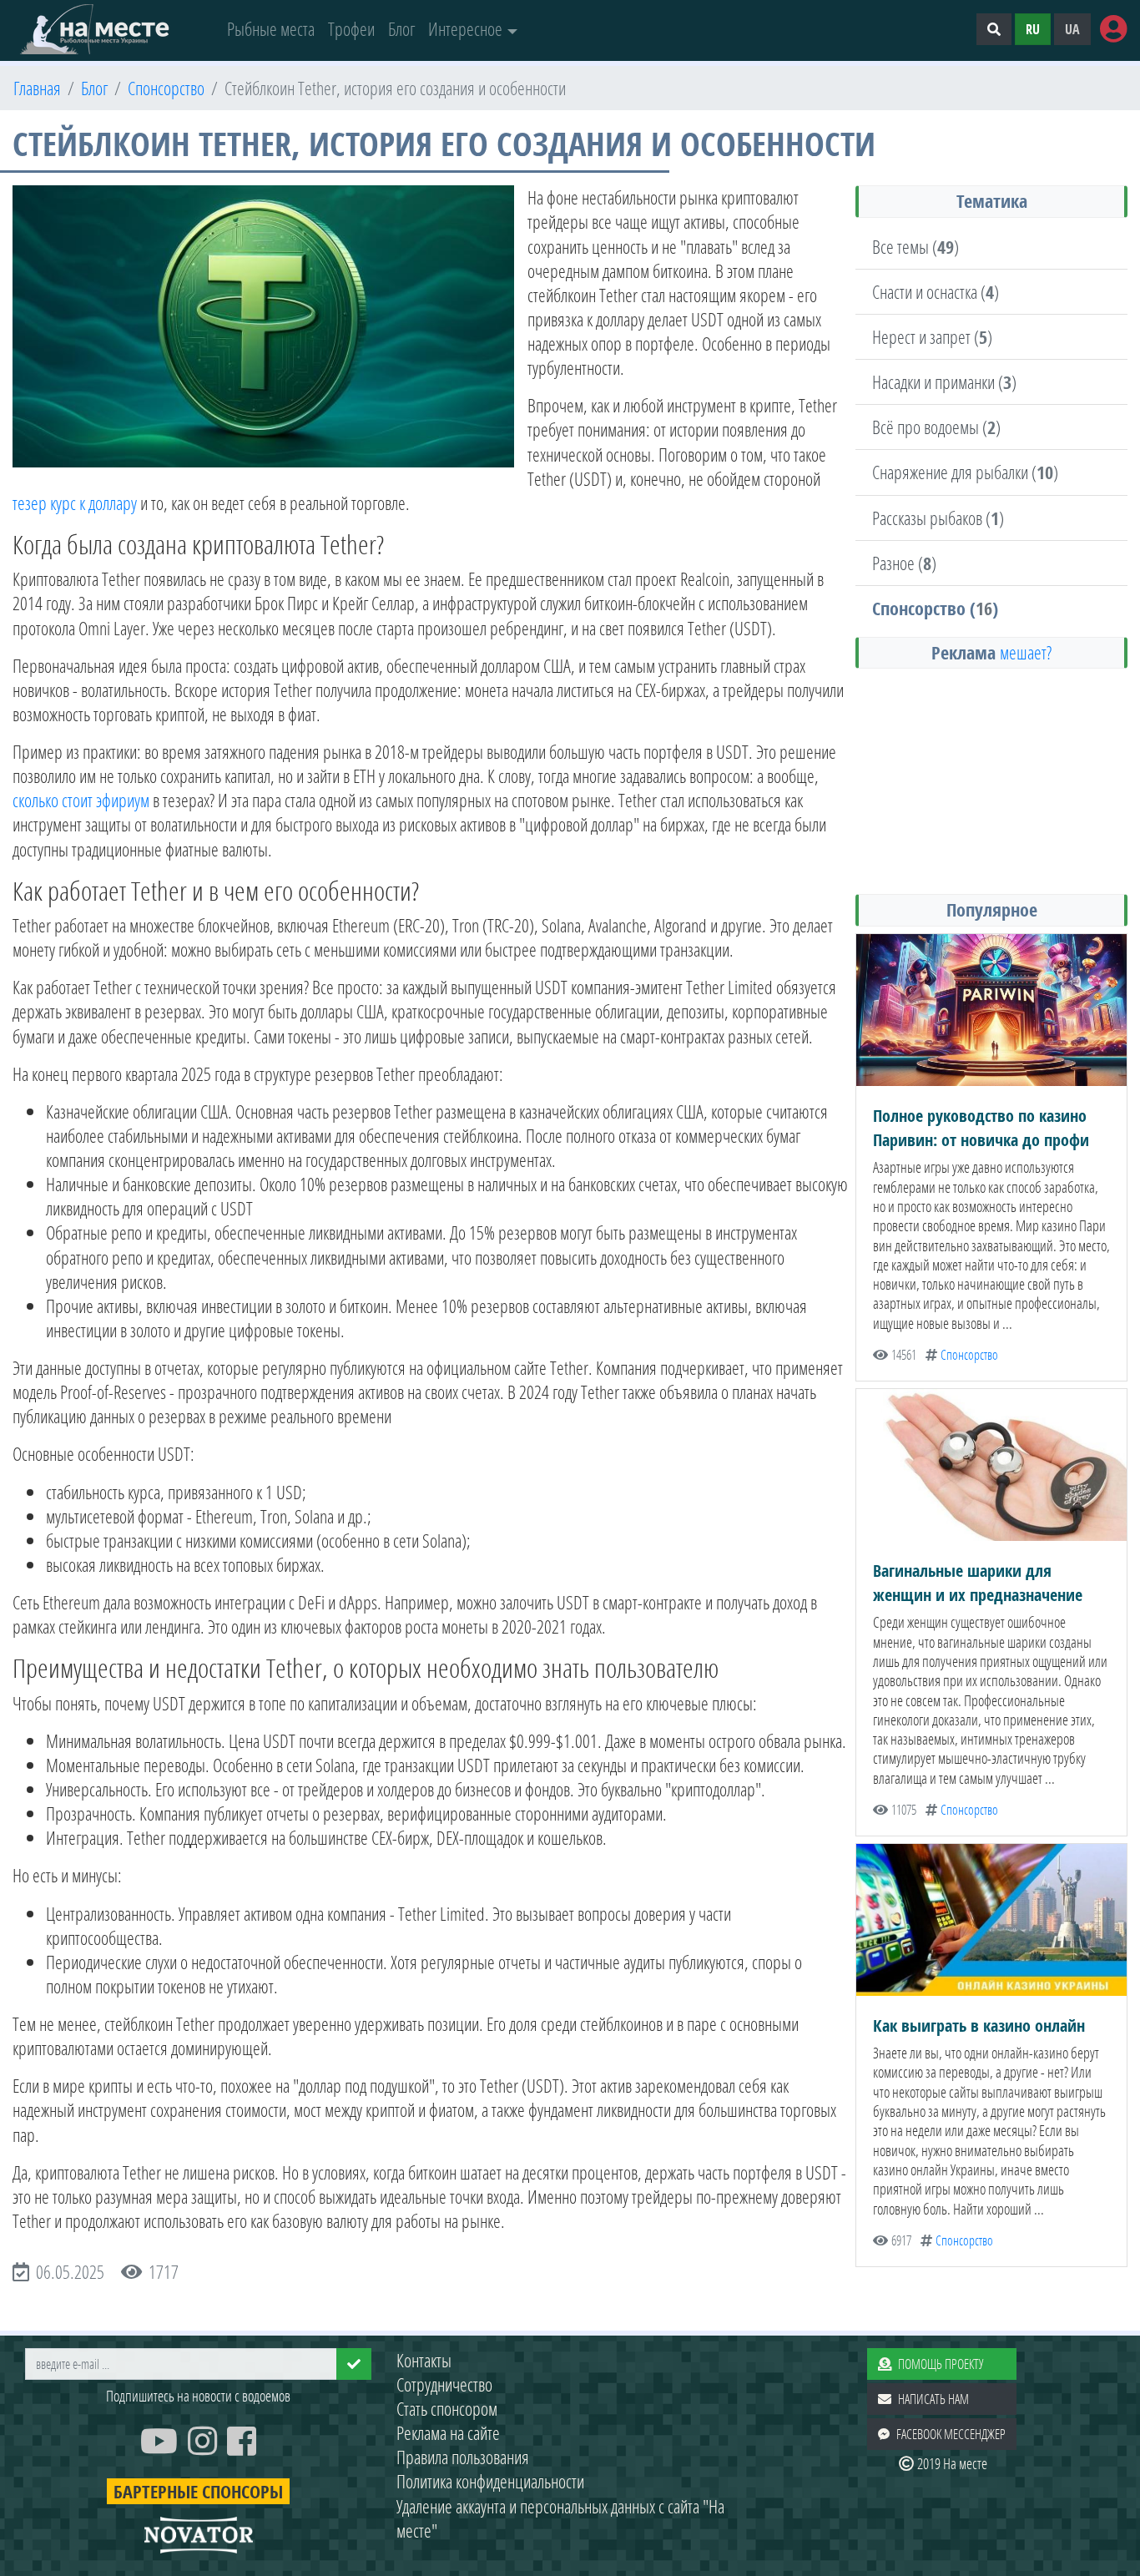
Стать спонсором (447, 2409)
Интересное (465, 29)
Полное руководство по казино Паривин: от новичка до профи (981, 1128)
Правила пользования (463, 2457)
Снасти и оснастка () (936, 292)
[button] (994, 29)
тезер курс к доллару (75, 503)
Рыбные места (271, 29)
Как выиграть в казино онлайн (979, 2025)
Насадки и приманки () (944, 382)
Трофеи (351, 29)
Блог (401, 29)
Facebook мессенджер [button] (951, 2434)
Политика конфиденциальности (490, 2481)
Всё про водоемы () (936, 427)
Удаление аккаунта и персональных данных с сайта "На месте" (560, 2518)
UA (1072, 29)
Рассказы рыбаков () (938, 518)
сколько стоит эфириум (81, 800)
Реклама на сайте (448, 2433)
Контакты (424, 2360)
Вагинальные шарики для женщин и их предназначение (978, 1583)
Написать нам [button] (933, 2399)
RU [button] (1033, 29)
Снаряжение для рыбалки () (965, 472)
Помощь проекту (941, 2364)
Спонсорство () (935, 608)
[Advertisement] (991, 780)
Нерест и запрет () (932, 337)
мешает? (1026, 652)
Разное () (904, 563)
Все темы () (916, 247)
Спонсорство (969, 1355)
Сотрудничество (444, 2384)
